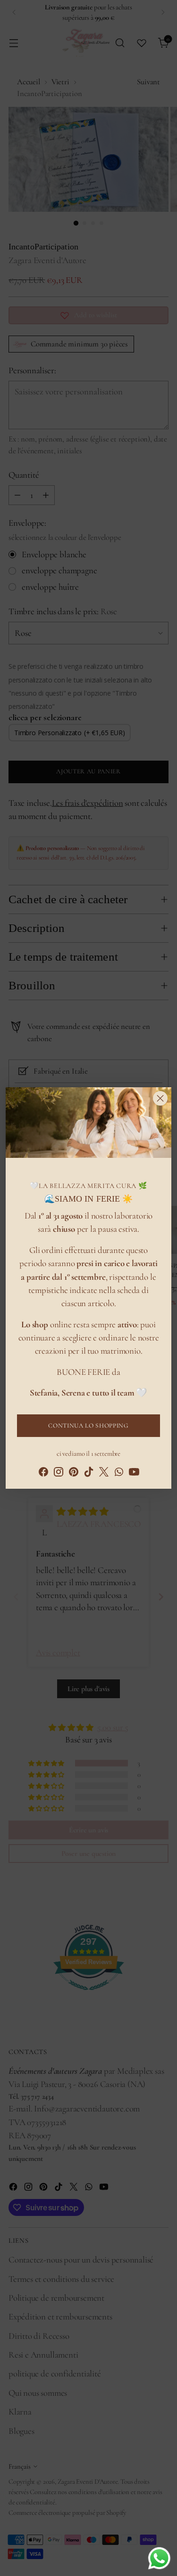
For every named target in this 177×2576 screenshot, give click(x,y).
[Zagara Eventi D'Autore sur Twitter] (104, 1474)
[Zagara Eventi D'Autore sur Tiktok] (89, 1474)
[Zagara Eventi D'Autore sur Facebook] (43, 1474)
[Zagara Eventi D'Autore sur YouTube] (134, 1474)
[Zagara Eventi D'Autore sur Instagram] (59, 1474)
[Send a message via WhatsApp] (159, 2558)
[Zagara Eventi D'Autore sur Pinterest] (74, 1474)
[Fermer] (160, 1098)
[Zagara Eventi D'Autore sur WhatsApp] (119, 1474)
